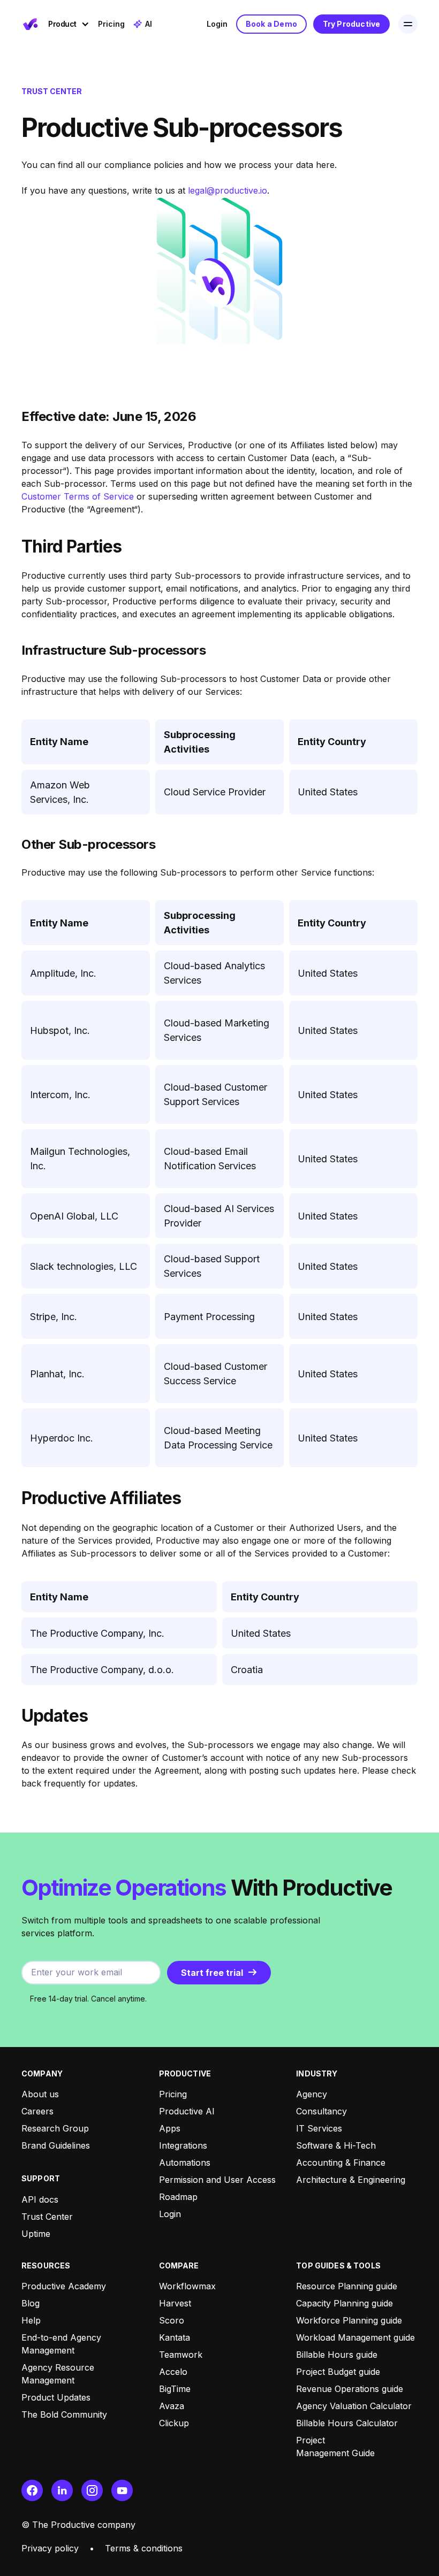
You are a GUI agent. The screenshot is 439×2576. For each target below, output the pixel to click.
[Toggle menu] (408, 24)
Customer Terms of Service (78, 496)
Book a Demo (271, 24)
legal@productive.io (228, 190)
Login (217, 24)
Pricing (111, 24)
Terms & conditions (144, 2548)
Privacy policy (50, 2548)
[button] (69, 24)
